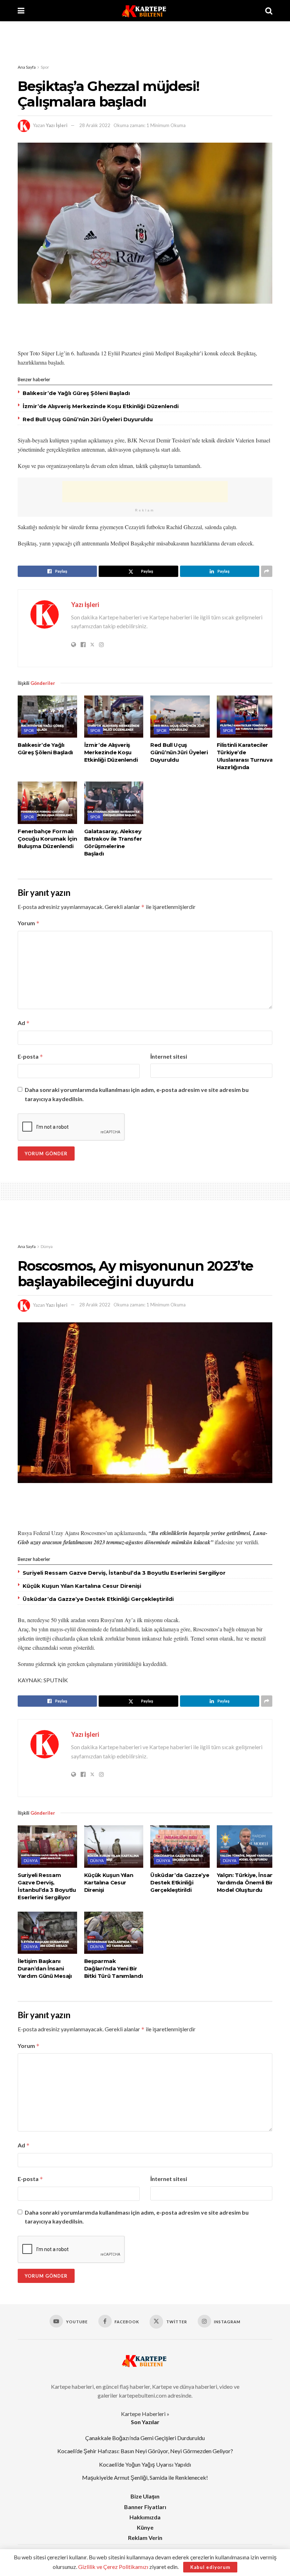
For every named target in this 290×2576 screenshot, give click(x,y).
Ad (24, 1023)
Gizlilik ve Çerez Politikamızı (113, 2567)
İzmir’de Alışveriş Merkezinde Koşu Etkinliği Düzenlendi (101, 406)
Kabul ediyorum (210, 2567)
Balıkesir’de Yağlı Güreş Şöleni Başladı (76, 393)
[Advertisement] (145, 42)
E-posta (30, 1057)
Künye (145, 2527)
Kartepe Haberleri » (145, 2414)
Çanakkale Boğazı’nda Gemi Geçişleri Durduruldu (145, 2438)
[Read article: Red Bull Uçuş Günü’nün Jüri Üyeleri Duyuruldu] (180, 717)
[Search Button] (269, 11)
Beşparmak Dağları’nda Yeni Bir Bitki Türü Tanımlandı (114, 1968)
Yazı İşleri (57, 125)
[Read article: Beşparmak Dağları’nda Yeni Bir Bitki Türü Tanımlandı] (114, 1933)
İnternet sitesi (169, 1056)
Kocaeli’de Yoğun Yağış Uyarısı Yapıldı (145, 2464)
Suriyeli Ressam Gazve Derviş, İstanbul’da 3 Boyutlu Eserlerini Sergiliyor (124, 1573)
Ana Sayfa (27, 67)
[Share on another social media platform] (267, 571)
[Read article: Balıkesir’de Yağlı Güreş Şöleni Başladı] (47, 717)
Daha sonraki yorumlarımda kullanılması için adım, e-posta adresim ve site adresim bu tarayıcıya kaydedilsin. (137, 1094)
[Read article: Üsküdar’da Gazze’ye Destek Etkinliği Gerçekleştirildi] (180, 1847)
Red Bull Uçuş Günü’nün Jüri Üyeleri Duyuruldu (88, 419)
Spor (45, 67)
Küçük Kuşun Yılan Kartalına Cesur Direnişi (82, 1586)
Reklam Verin (145, 2538)
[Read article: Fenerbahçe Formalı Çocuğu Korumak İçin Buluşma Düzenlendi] (47, 803)
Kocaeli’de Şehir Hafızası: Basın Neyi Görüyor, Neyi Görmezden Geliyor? (145, 2451)
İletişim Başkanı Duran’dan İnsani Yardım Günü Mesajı (45, 1968)
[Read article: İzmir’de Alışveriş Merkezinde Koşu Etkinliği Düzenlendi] (114, 717)
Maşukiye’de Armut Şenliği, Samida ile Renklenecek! (145, 2477)
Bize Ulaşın (145, 2496)
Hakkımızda (145, 2517)
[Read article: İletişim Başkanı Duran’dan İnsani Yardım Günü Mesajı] (47, 1933)
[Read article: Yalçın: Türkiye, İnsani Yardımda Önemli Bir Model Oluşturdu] (246, 1847)
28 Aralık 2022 (95, 125)
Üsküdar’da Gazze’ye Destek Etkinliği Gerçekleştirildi (98, 1599)
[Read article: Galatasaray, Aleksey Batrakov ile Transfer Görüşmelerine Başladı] (114, 803)
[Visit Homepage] (145, 11)
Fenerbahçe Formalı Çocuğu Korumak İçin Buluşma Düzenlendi (47, 839)
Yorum (29, 923)
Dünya (47, 1246)
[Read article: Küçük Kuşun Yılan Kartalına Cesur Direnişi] (114, 1847)
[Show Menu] (21, 11)
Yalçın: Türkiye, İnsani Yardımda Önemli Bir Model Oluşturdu (246, 1882)
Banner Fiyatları (145, 2507)
